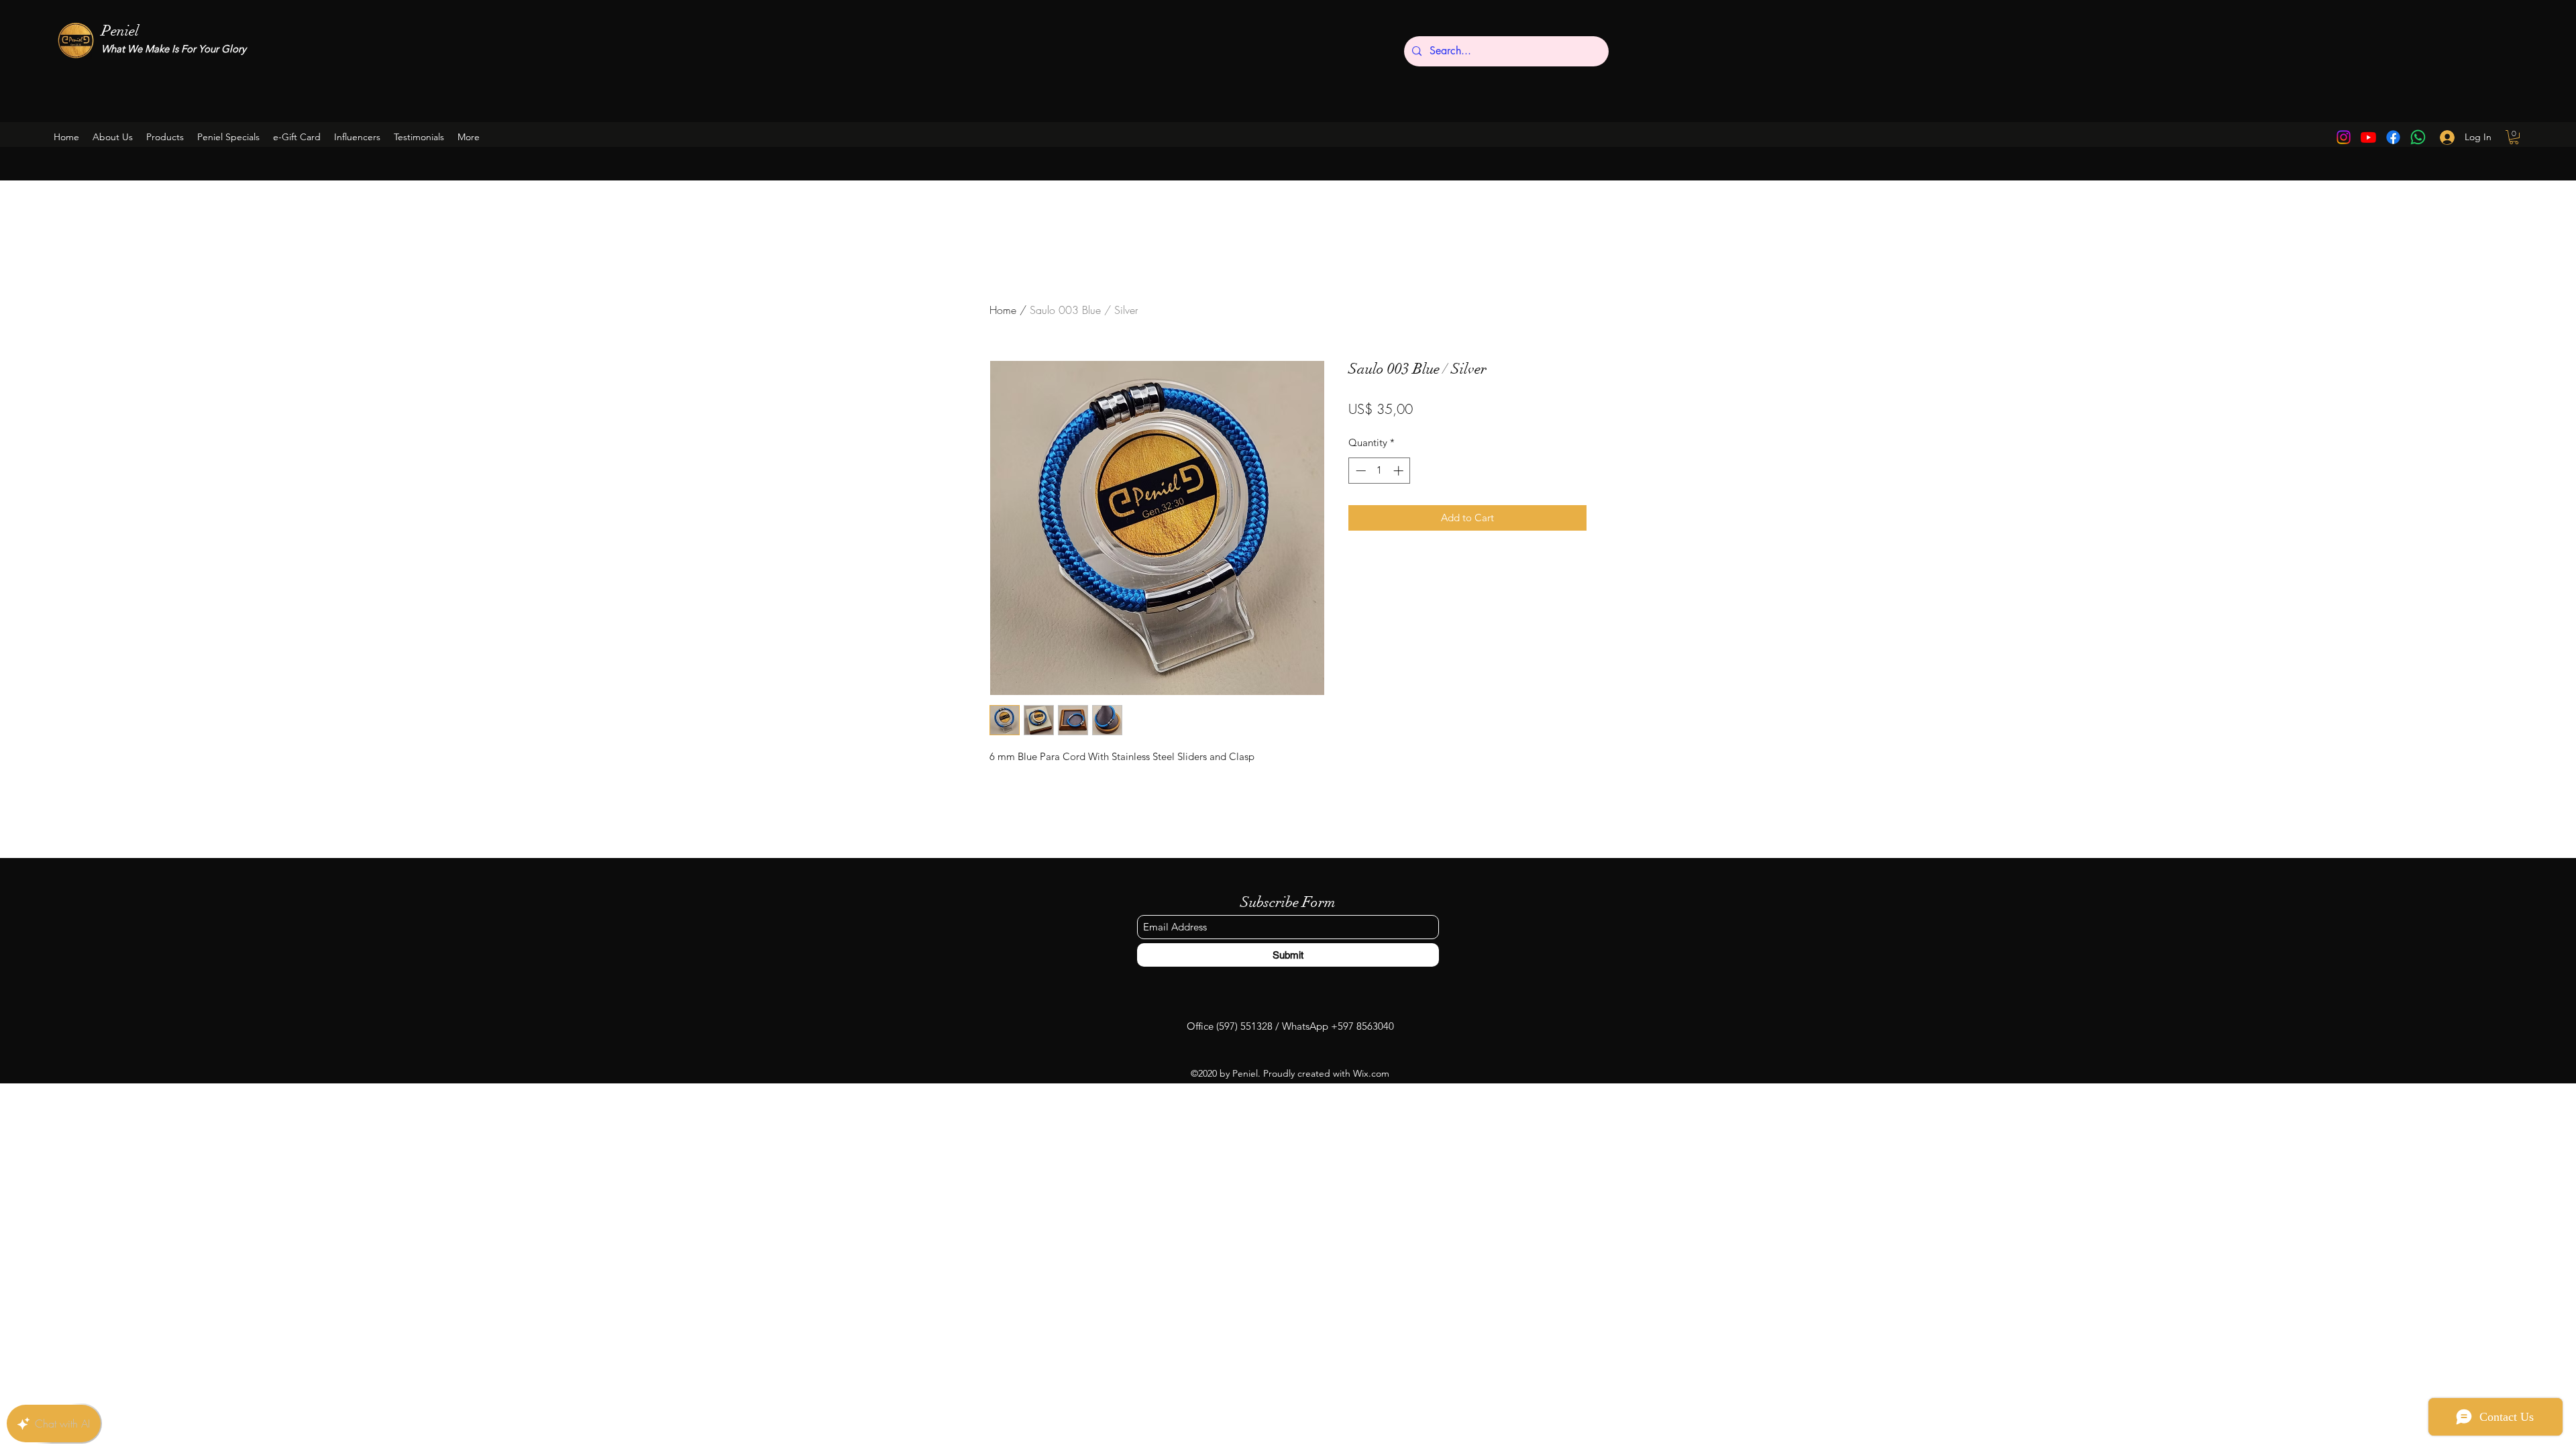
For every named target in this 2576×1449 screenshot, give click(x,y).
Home (1003, 310)
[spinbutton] (1380, 471)
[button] (228, 137)
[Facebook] (2393, 137)
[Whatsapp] (2418, 137)
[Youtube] (2368, 137)
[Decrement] (1359, 471)
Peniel (120, 31)
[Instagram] (2344, 137)
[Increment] (1400, 471)
